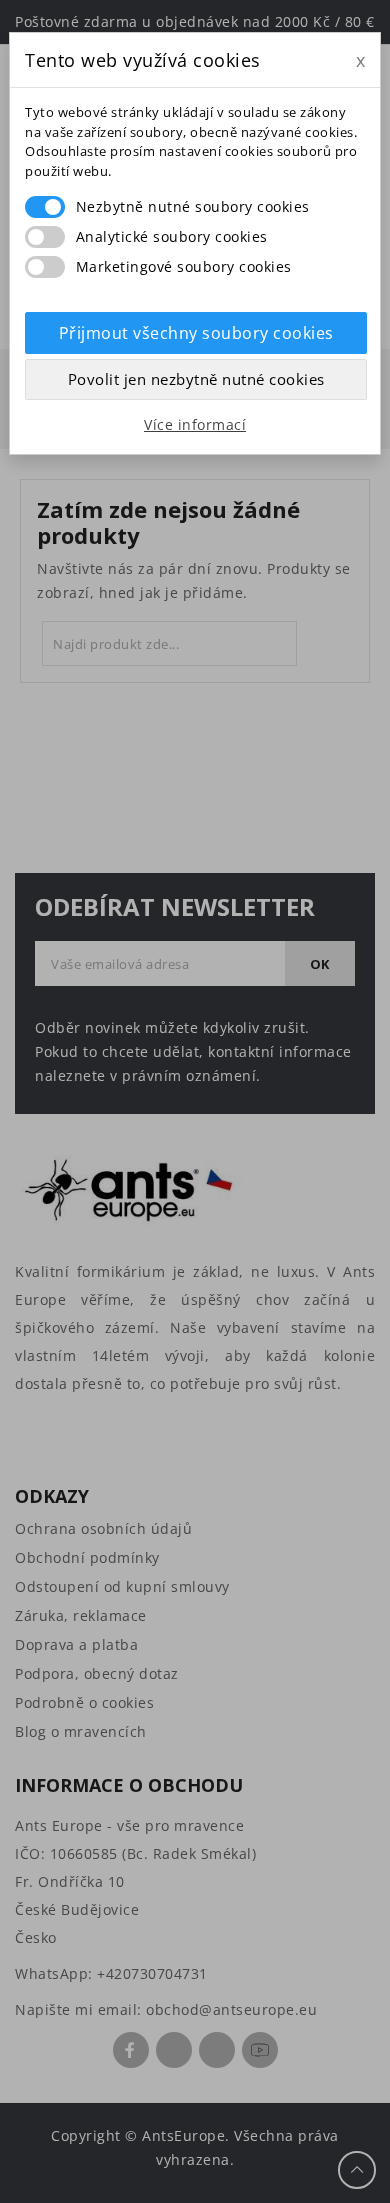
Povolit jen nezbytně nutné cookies (196, 379)
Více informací (195, 424)
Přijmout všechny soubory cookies (196, 333)
